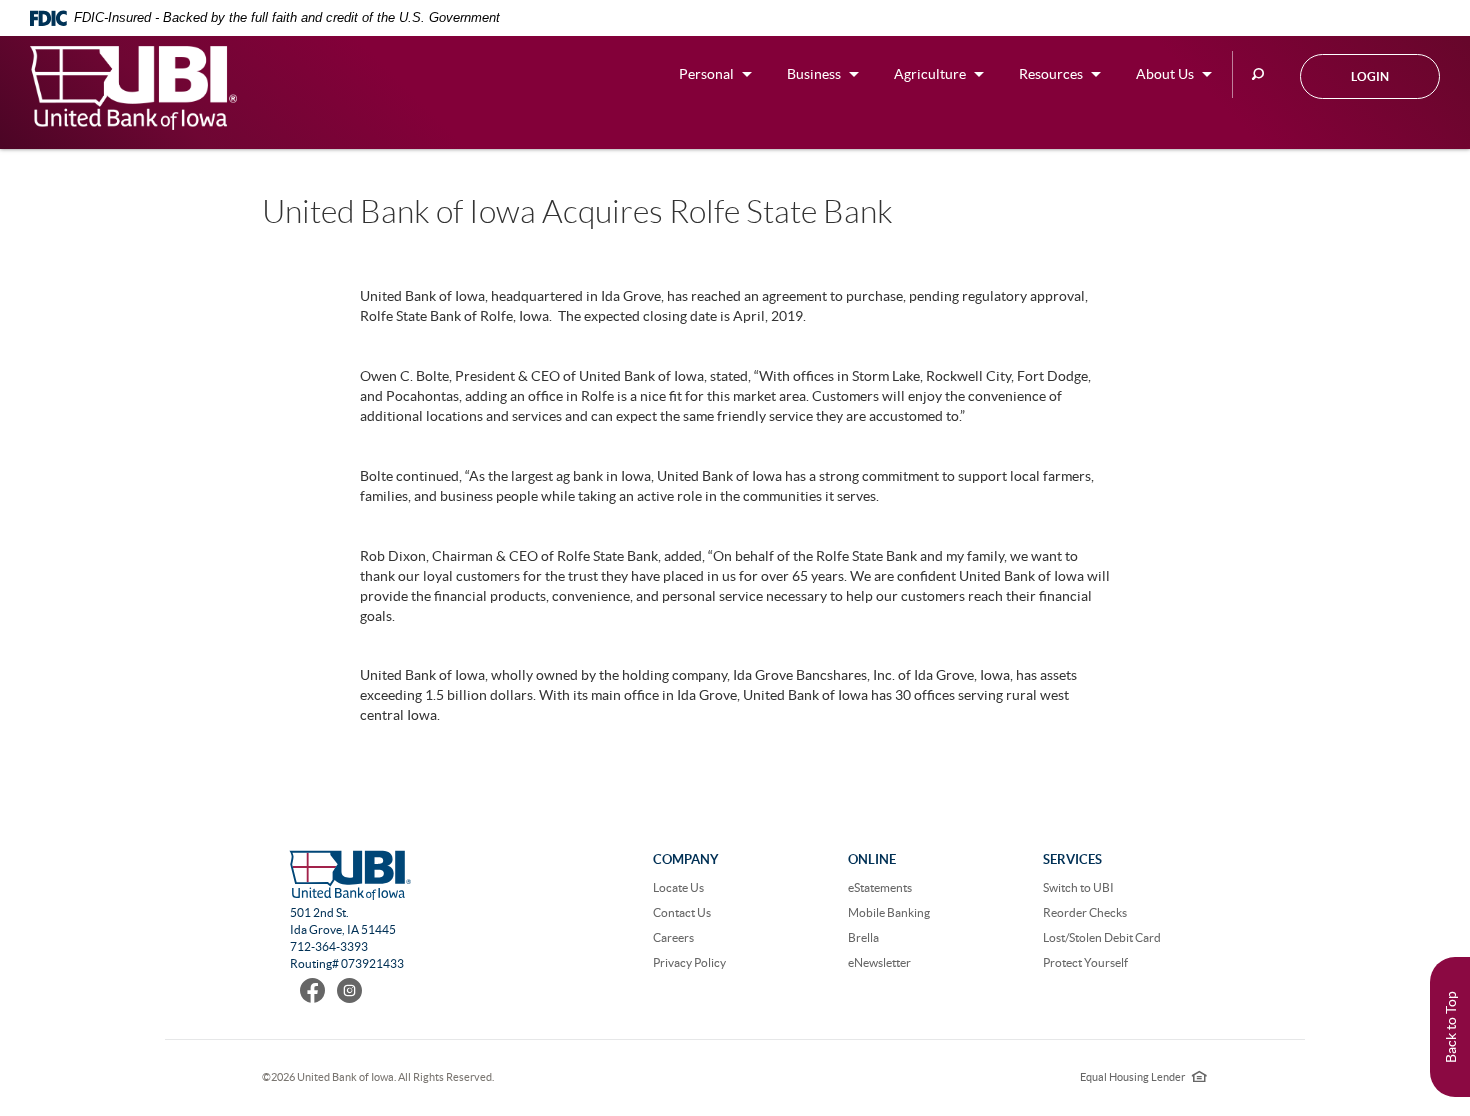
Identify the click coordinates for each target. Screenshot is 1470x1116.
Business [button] (814, 74)
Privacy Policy (689, 962)
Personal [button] (706, 74)
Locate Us (678, 887)
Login (1370, 76)
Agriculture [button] (930, 74)
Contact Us (682, 912)
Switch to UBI (1078, 887)
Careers (673, 937)
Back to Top (1451, 1027)
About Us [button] (1165, 74)
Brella (863, 937)
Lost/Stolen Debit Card (1102, 937)
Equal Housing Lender (1143, 1077)
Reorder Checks (1085, 912)
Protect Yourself (1085, 962)
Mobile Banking (889, 912)
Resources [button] (1051, 74)
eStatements (880, 887)
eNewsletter (879, 962)
